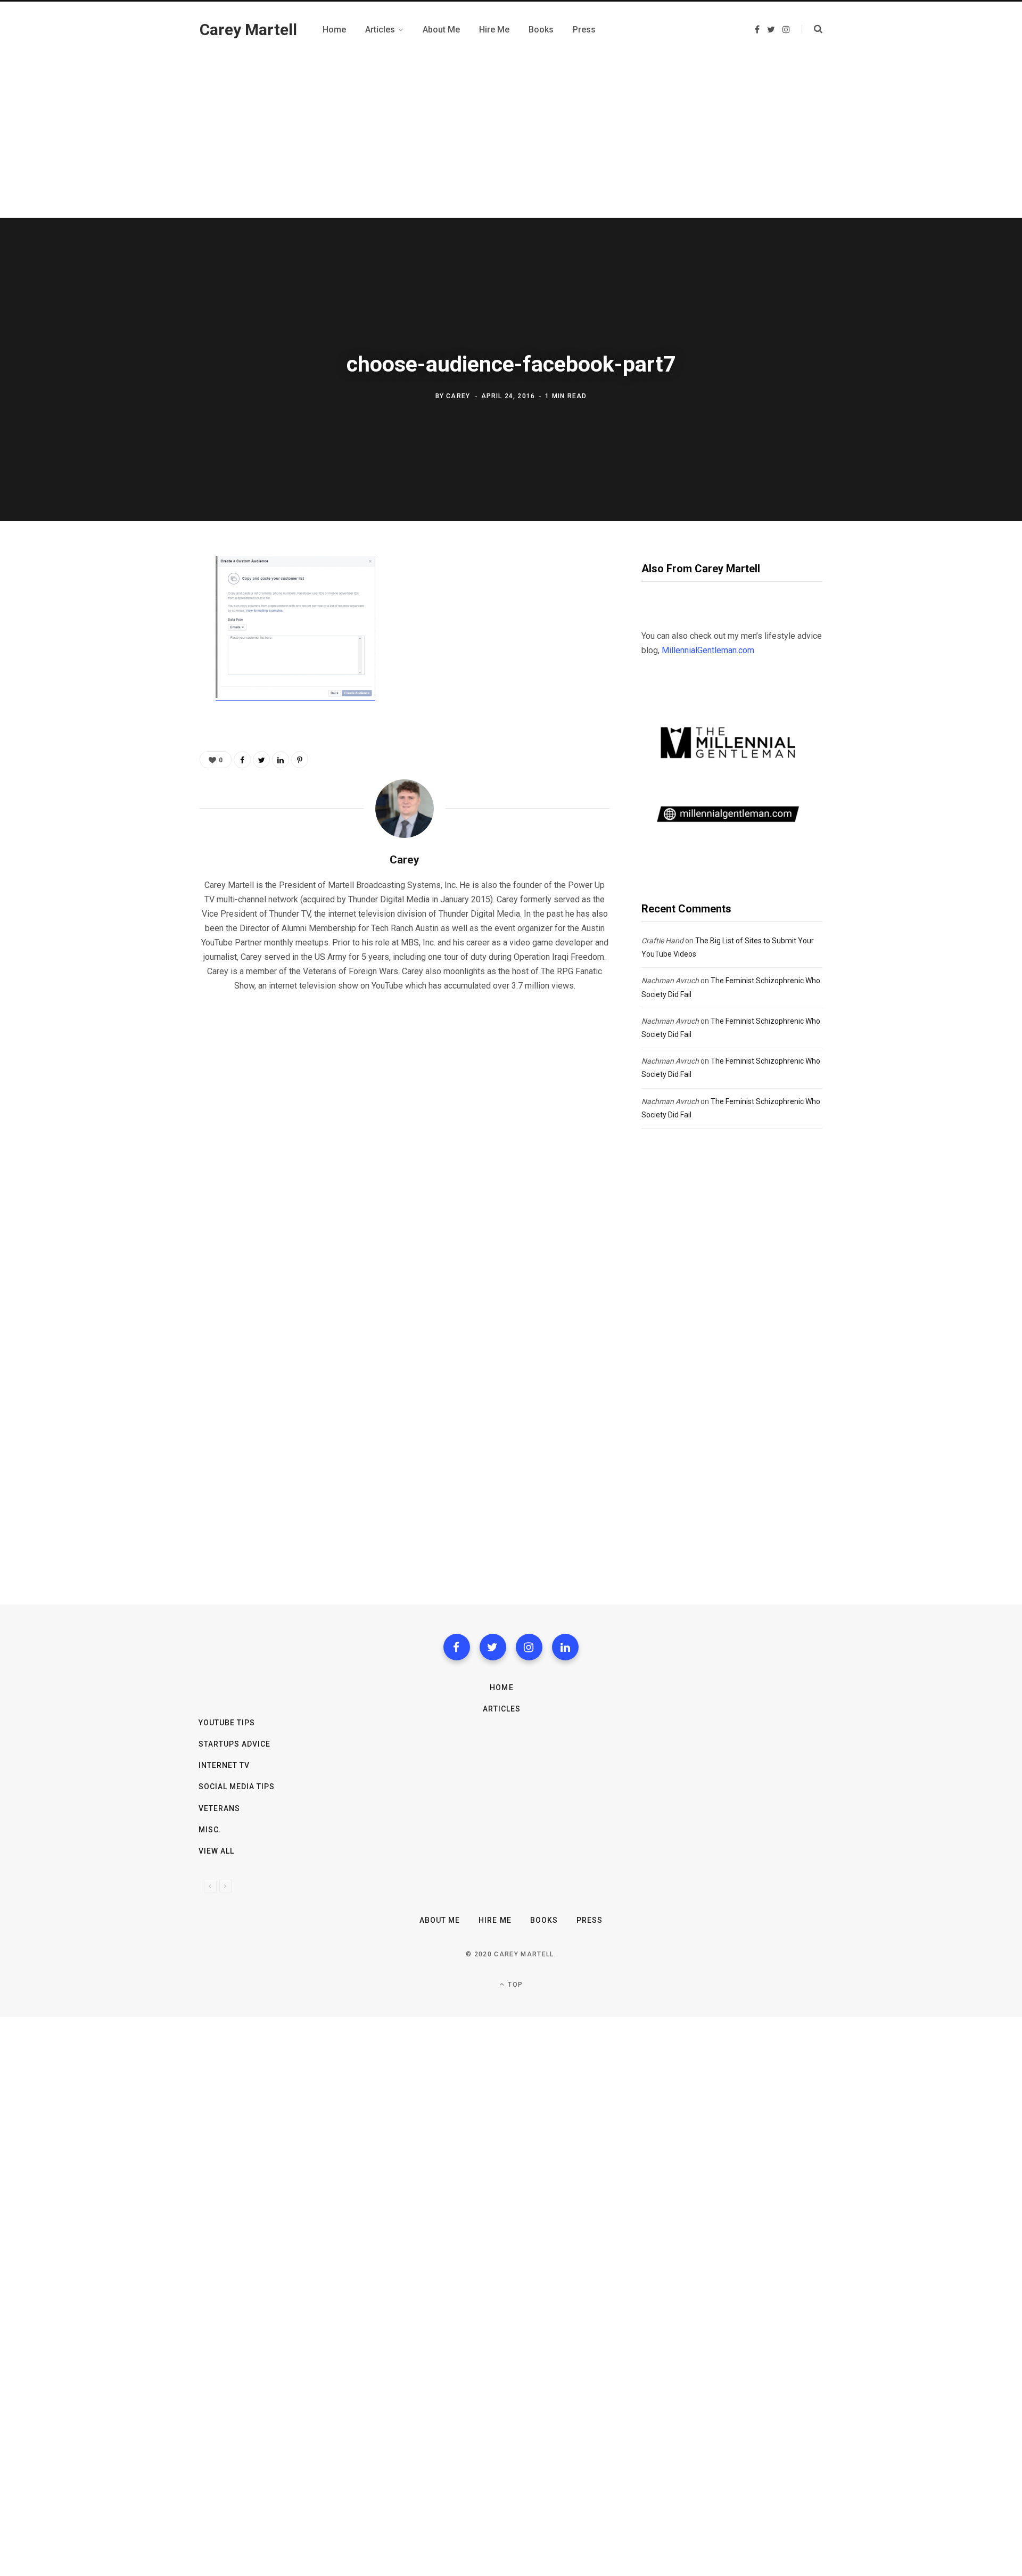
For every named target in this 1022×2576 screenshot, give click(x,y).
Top (514, 1985)
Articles (502, 1709)
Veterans (219, 1808)
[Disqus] (405, 1137)
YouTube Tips (227, 1723)
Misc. (210, 1830)
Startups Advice (235, 1744)
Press (590, 1920)
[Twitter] (493, 1647)
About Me (440, 1920)
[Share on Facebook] (147, 596)
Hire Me (495, 1920)
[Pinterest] (147, 652)
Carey (458, 396)
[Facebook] (457, 1647)
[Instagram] (529, 1647)
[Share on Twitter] (147, 624)
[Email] (147, 680)
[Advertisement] (511, 138)
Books (544, 1920)
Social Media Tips (237, 1787)
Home (501, 1688)
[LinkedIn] (281, 760)
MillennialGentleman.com (708, 650)
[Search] (812, 29)
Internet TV (224, 1765)
